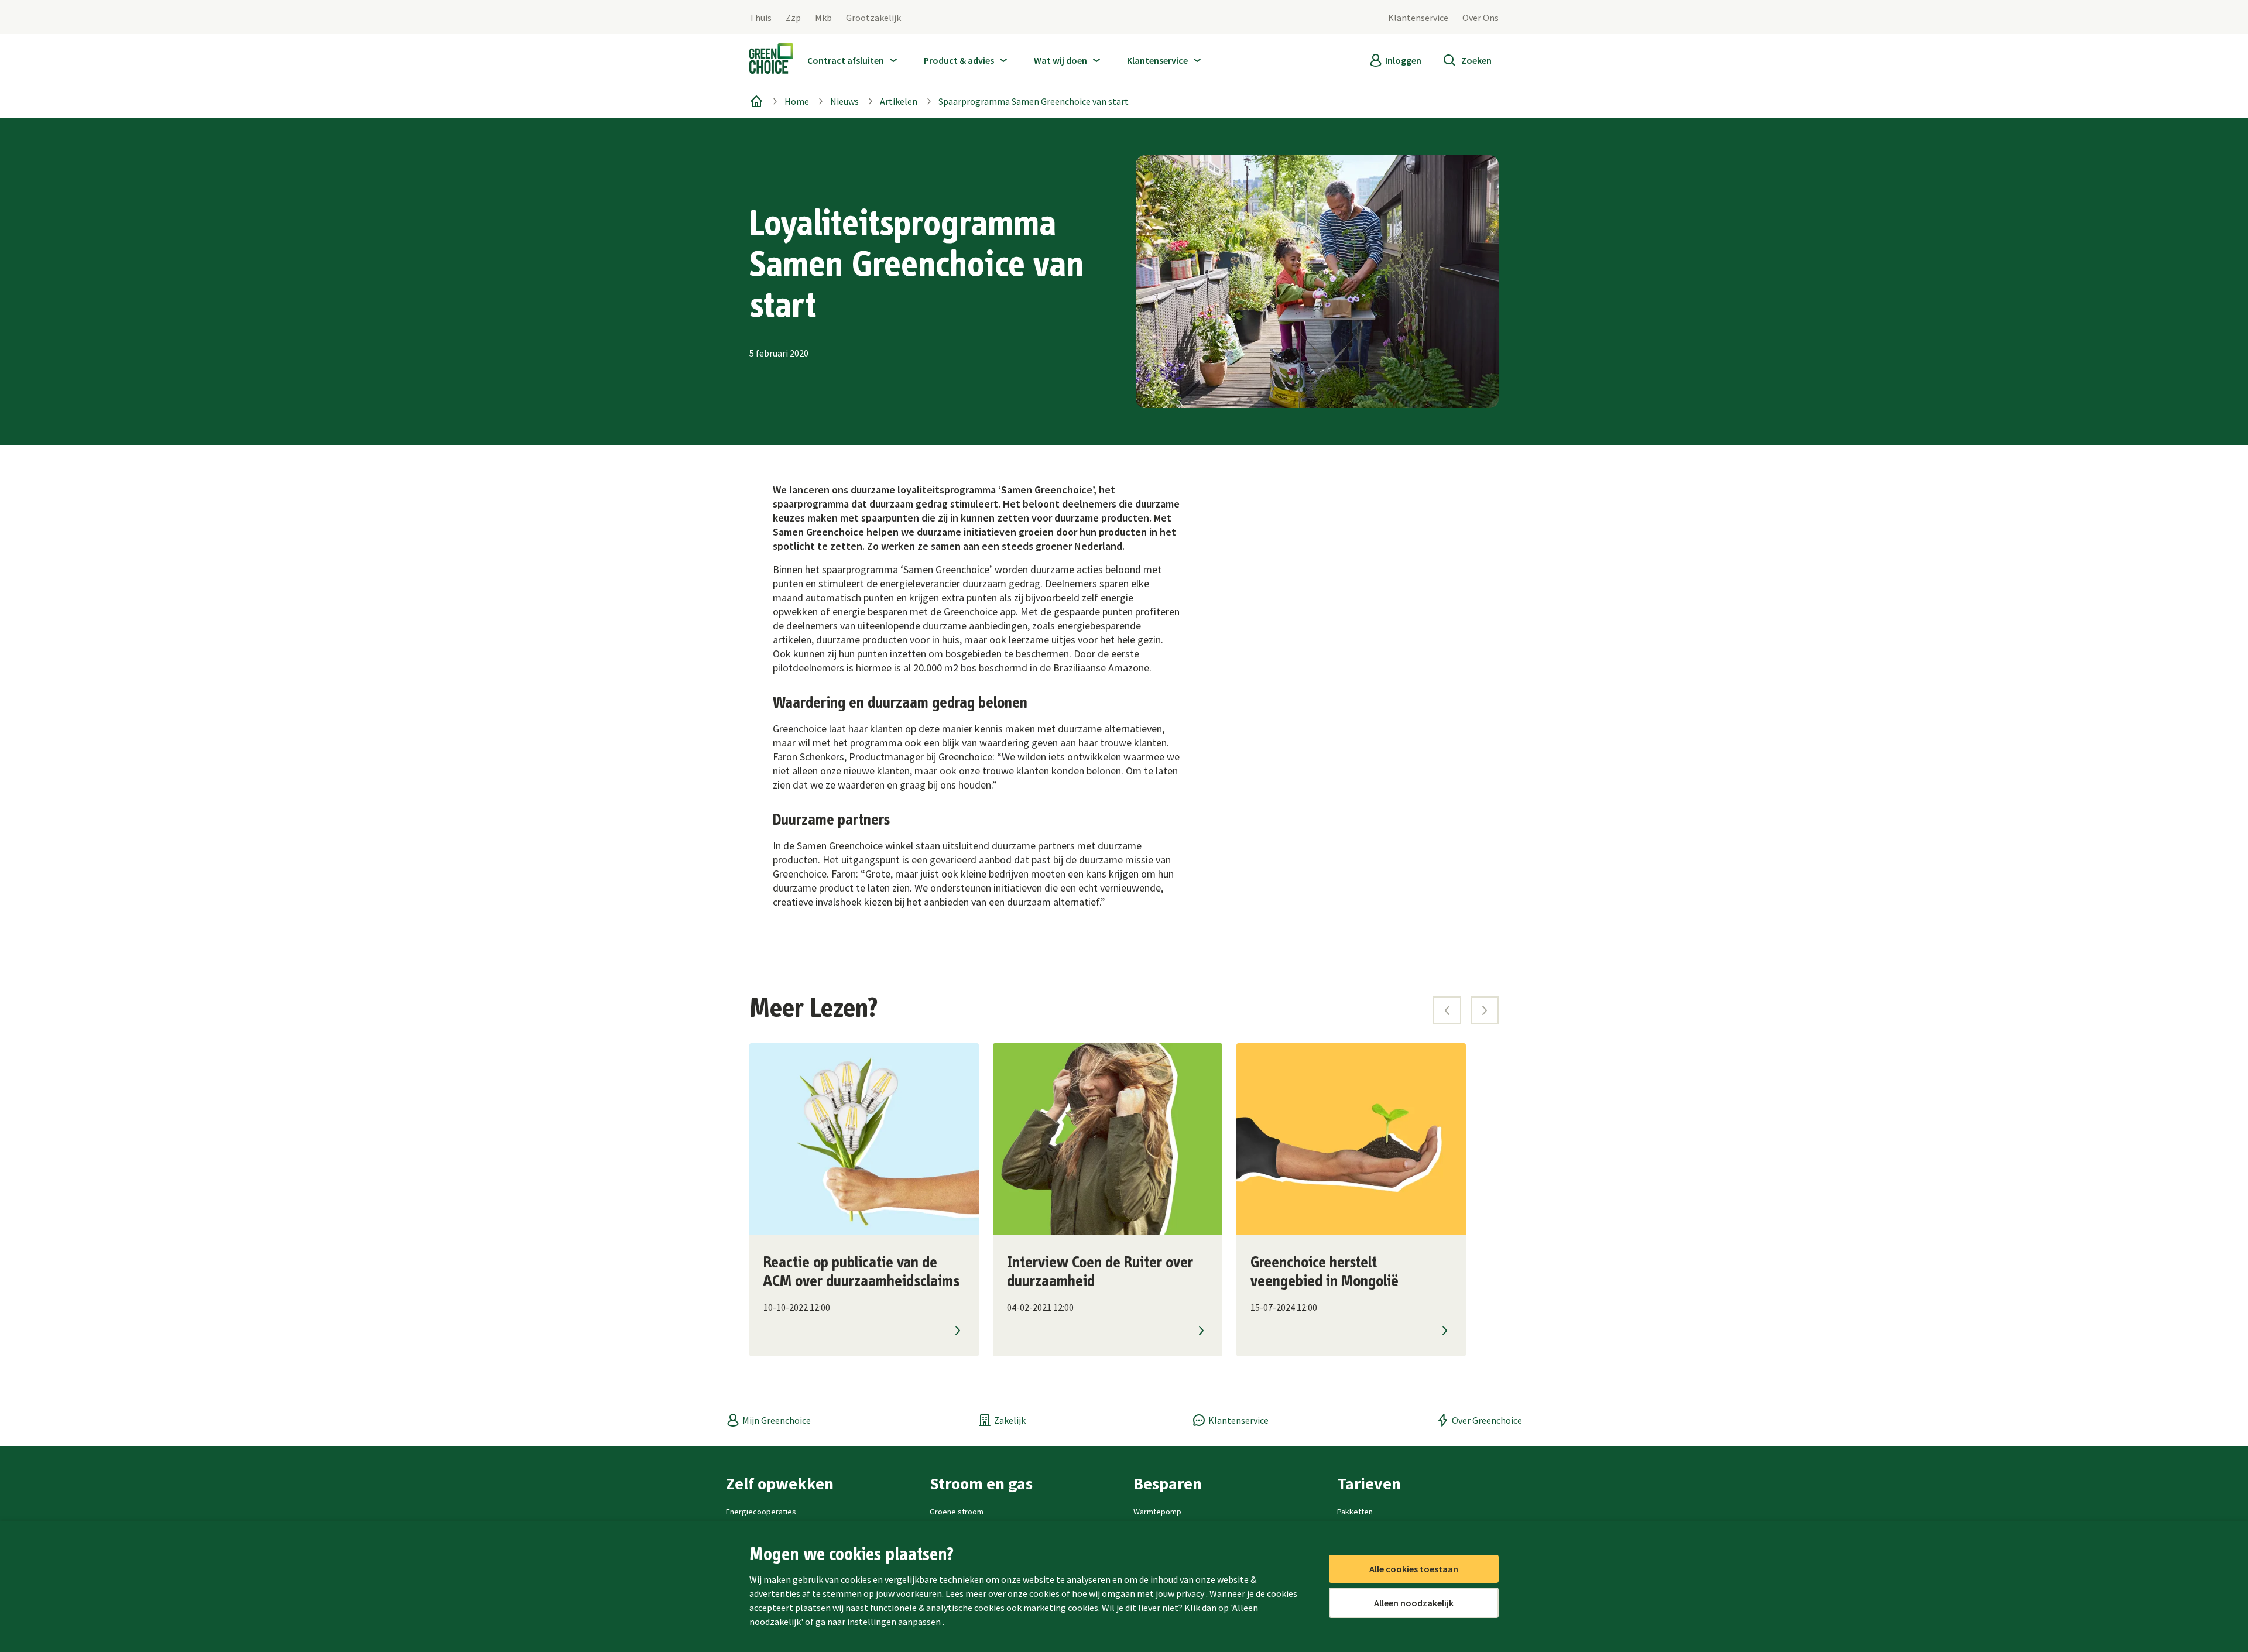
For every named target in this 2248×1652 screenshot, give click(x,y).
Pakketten (1355, 1512)
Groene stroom (957, 1512)
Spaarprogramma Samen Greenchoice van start (1034, 101)
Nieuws (844, 101)
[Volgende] (1485, 1010)
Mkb (823, 18)
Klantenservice (1418, 18)
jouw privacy (1180, 1593)
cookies (1044, 1593)
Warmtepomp (1157, 1512)
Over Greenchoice (1487, 1420)
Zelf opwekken (780, 1483)
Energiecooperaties (761, 1512)
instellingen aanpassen (894, 1622)
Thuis (760, 18)
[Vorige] (1447, 1010)
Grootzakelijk (873, 18)
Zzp (793, 18)
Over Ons (1481, 18)
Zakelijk (1010, 1420)
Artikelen (899, 101)
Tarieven (1369, 1483)
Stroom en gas (981, 1483)
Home (797, 101)
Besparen (1168, 1483)
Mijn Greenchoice (777, 1420)
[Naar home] (771, 61)
